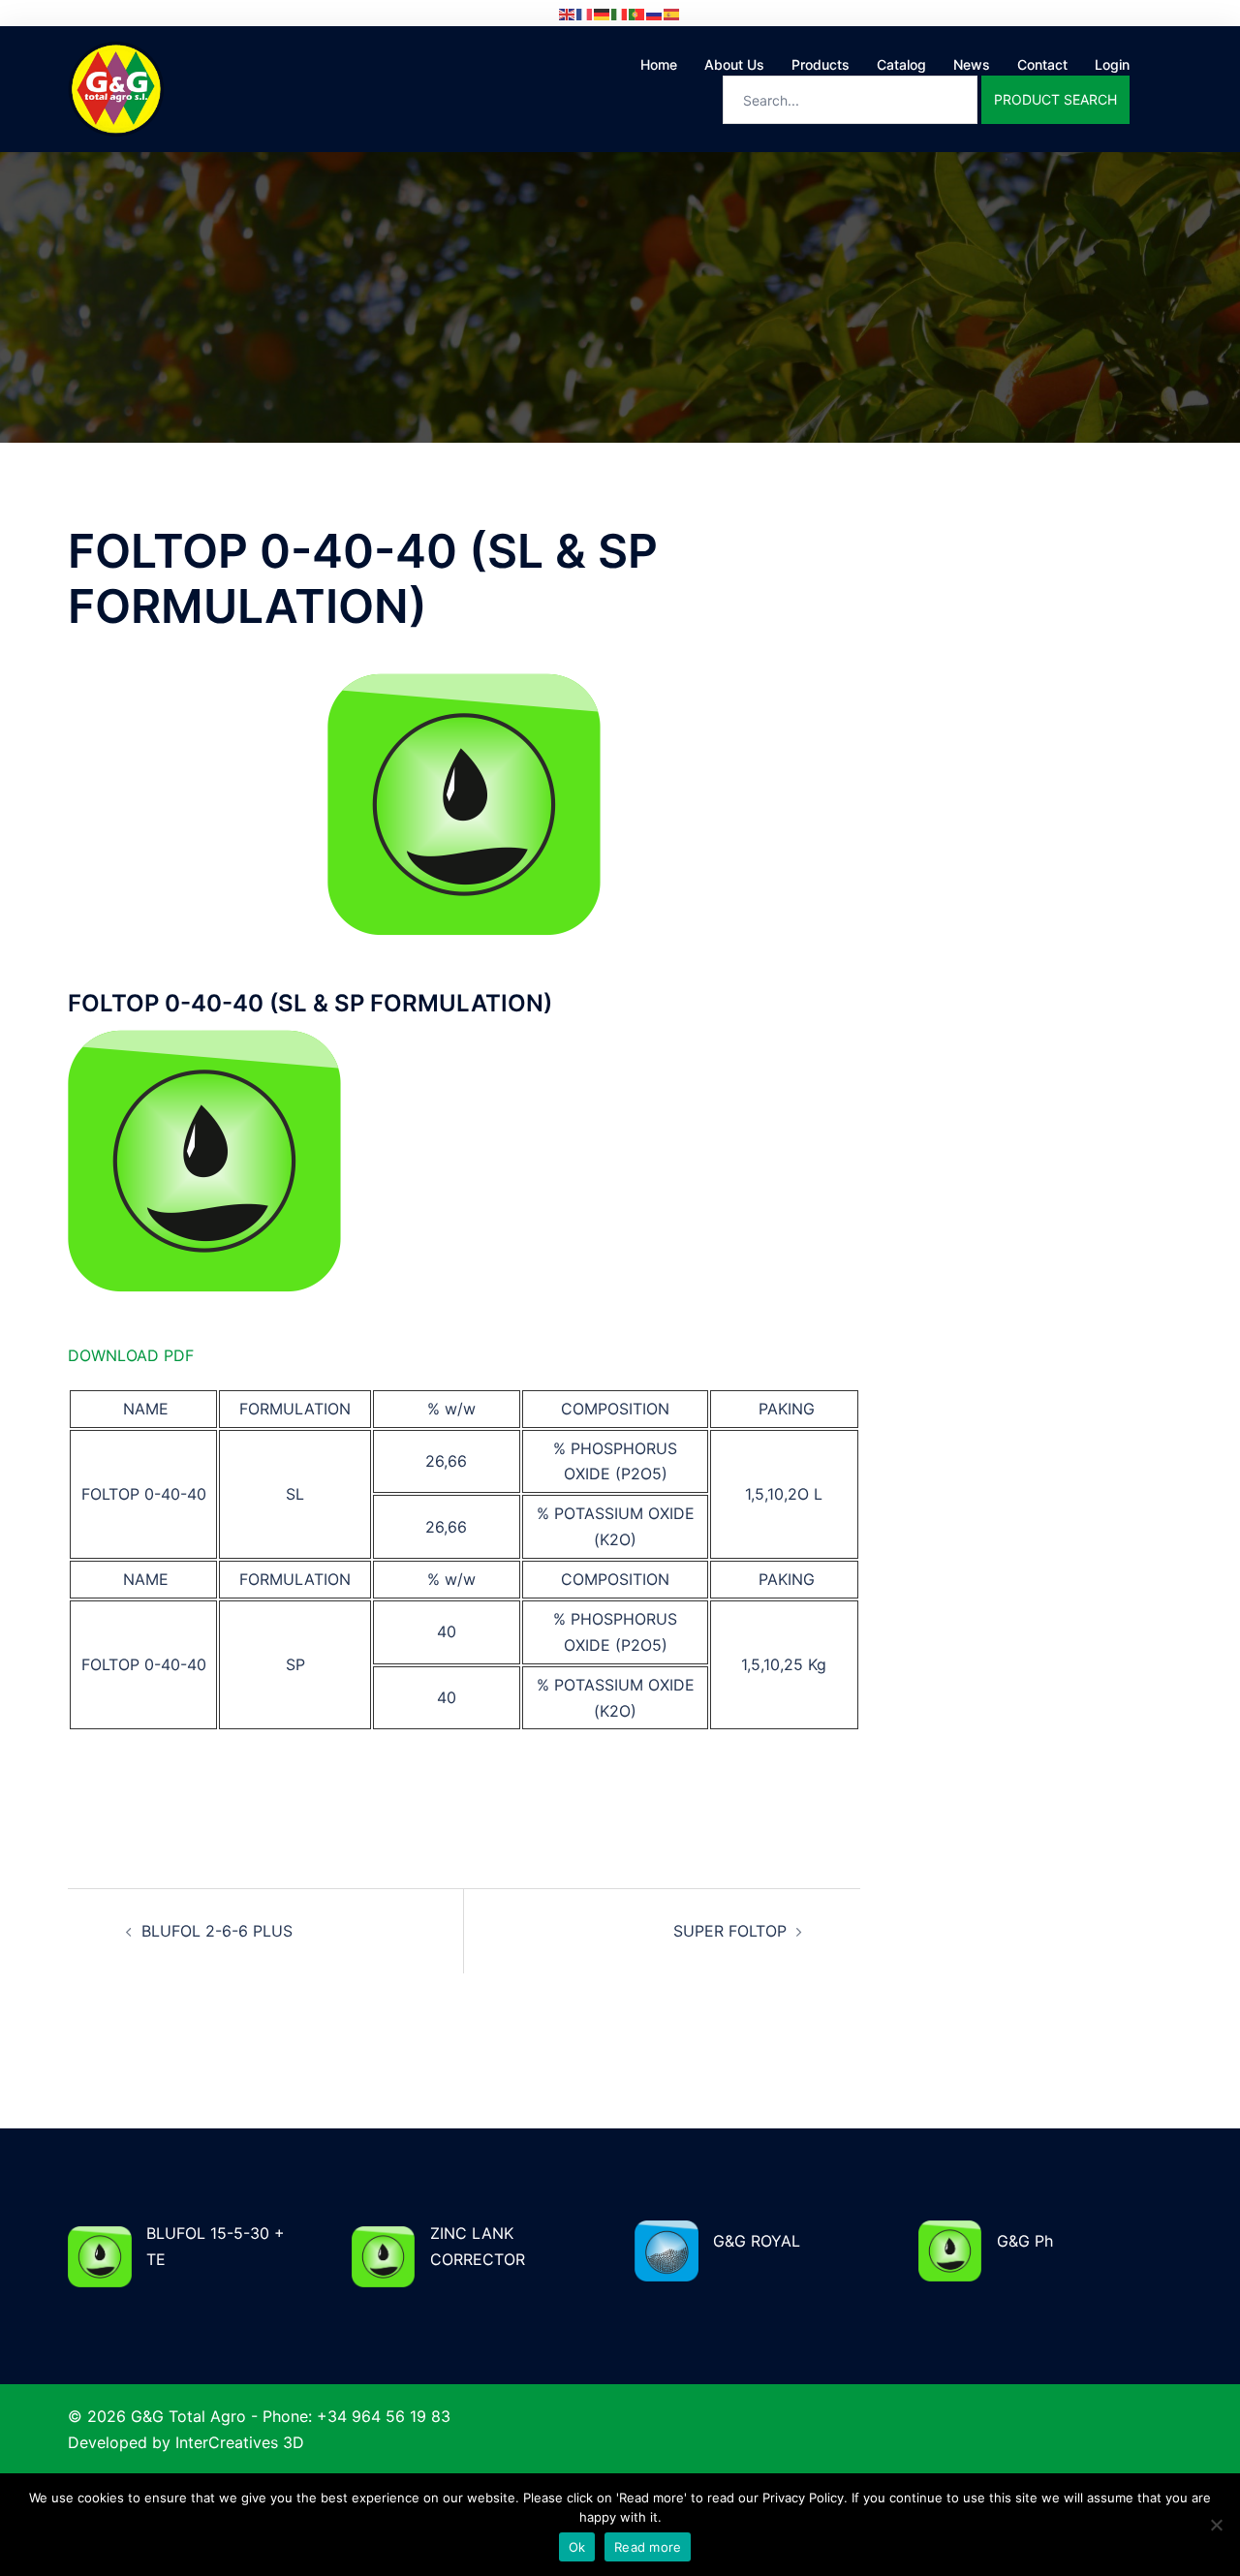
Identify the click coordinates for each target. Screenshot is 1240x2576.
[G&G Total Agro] (116, 87)
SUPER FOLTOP (730, 1931)
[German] (603, 13)
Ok (577, 2547)
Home (659, 64)
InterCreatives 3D (240, 2442)
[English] (568, 13)
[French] (585, 13)
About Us (734, 64)
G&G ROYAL (757, 2241)
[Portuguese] (637, 13)
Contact (1042, 64)
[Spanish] (672, 13)
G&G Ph (1025, 2241)
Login (1112, 64)
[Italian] (620, 13)
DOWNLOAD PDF (131, 1355)
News (972, 64)
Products (821, 64)
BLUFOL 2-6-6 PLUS (217, 1931)
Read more (648, 2547)
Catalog (901, 64)
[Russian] (655, 13)
